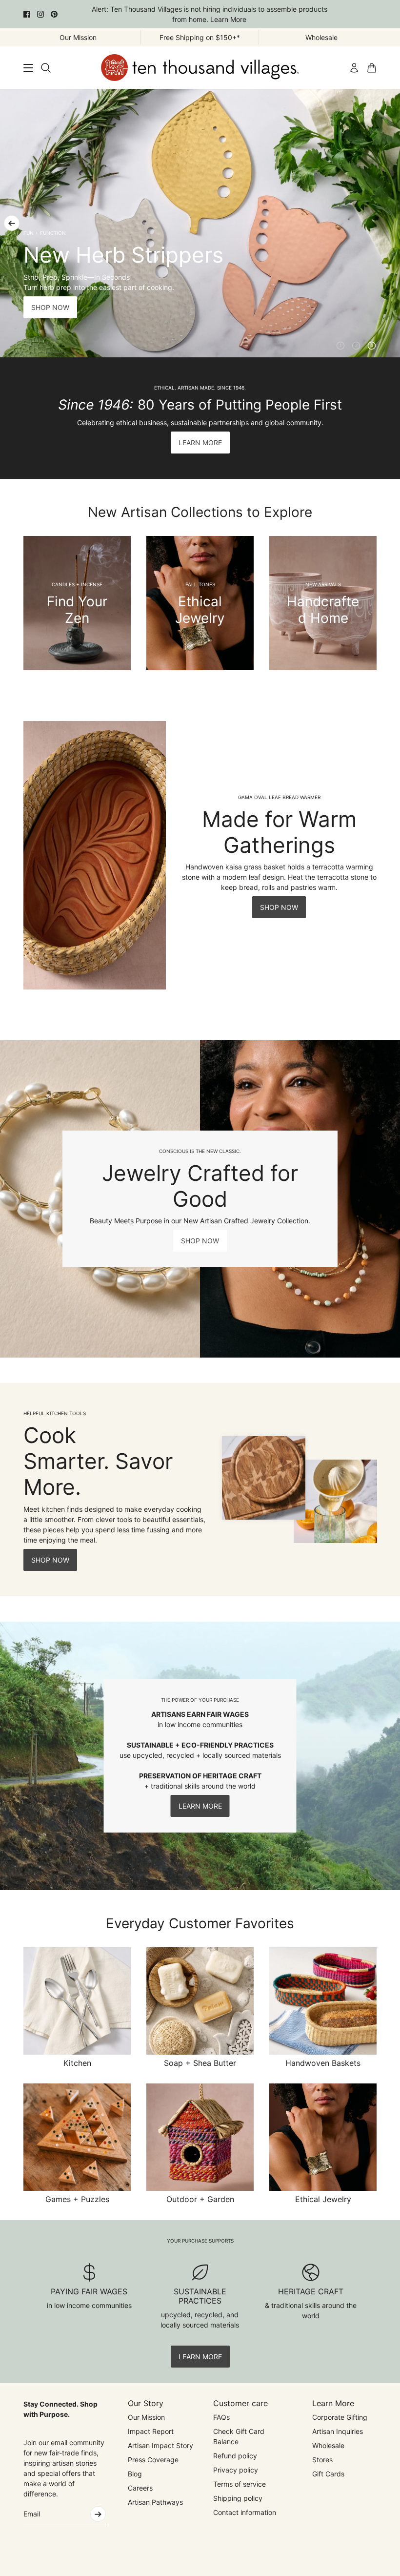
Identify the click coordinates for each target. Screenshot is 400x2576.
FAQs (221, 2417)
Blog (135, 2474)
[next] (388, 223)
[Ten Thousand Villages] (200, 68)
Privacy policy (236, 2470)
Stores (322, 2460)
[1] (340, 346)
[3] (372, 346)
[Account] (354, 68)
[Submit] (98, 2514)
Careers (140, 2488)
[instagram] (40, 14)
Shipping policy (238, 2498)
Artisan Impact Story (160, 2445)
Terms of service (240, 2484)
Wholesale (328, 2445)
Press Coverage (153, 2460)
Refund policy (235, 2456)
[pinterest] (54, 14)
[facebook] (27, 14)
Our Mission (146, 2417)
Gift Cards (328, 2474)
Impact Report (151, 2431)
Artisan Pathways (155, 2502)
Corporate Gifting (340, 2417)
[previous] (12, 223)
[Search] (46, 68)
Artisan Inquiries (338, 2431)
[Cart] (372, 68)
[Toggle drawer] (28, 68)
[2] (356, 346)
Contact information (245, 2512)
